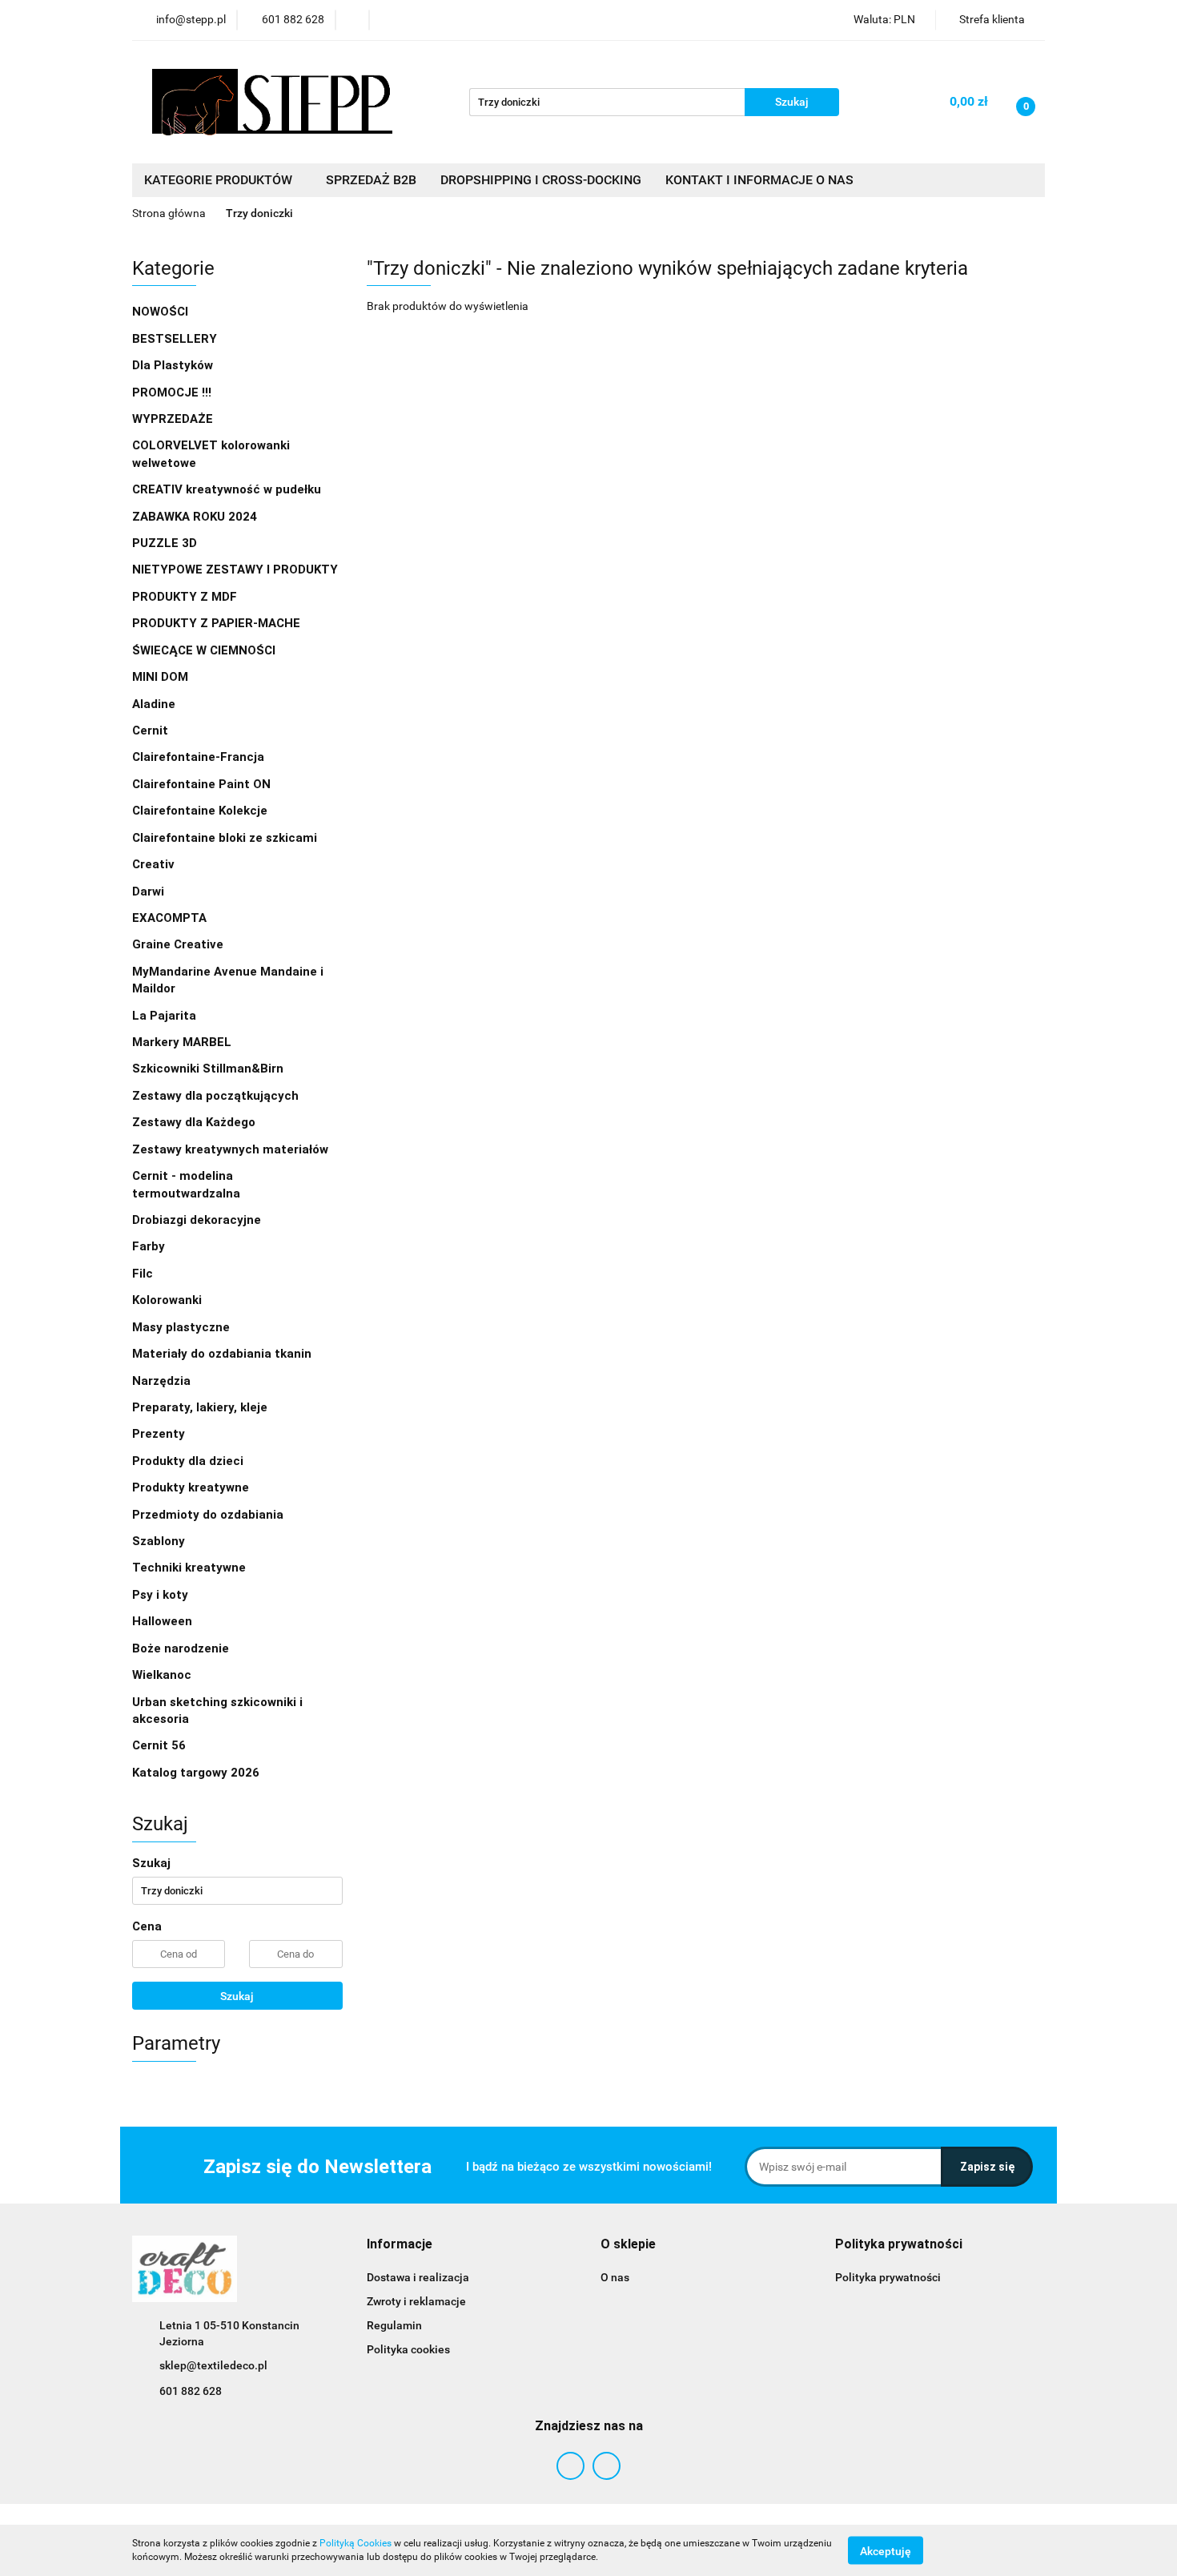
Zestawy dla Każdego (194, 1122)
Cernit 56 (159, 1745)
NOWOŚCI (160, 312)
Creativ (153, 864)
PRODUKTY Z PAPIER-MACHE (218, 623)
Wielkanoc (162, 1675)
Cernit (150, 731)
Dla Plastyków (174, 365)
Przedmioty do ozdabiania (209, 1515)
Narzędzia (163, 1381)
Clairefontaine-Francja (198, 757)
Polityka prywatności (888, 2277)
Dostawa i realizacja (418, 2277)
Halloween (162, 1621)
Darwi (148, 892)
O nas (615, 2277)
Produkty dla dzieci (189, 1461)
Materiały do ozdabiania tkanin (223, 1354)
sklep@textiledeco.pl (213, 2365)
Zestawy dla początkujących (215, 1096)
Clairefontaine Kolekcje (201, 811)
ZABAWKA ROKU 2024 (195, 517)
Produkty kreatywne (192, 1487)
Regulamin (394, 2325)
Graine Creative (178, 944)
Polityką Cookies (356, 2543)
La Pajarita (164, 1016)
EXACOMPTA (169, 918)
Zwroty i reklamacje (416, 2301)
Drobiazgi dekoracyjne (198, 1220)
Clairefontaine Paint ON (201, 784)
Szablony (160, 1541)
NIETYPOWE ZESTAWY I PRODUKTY (235, 570)
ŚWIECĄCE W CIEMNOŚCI (204, 650)
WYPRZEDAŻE (173, 419)
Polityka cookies (408, 2349)
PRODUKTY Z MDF (186, 597)
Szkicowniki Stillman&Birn (208, 1069)
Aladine (154, 704)
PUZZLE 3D (165, 543)
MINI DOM (160, 677)
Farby (150, 1246)
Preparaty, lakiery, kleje (201, 1407)
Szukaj (237, 1996)
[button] (400, 2245)
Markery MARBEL (183, 1042)
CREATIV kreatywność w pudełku (228, 489)
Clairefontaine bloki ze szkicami (225, 838)
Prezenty (160, 1434)
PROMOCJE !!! (172, 392)
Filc (144, 1274)
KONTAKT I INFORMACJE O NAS (759, 180)
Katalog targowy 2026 (196, 1773)
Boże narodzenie (181, 1648)
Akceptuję (886, 2550)
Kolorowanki (169, 1300)
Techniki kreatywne (191, 1568)
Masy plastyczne (183, 1327)
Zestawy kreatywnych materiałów (230, 1149)
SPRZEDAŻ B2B (371, 180)
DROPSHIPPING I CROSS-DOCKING (541, 180)
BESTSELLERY (175, 339)
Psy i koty (160, 1595)
